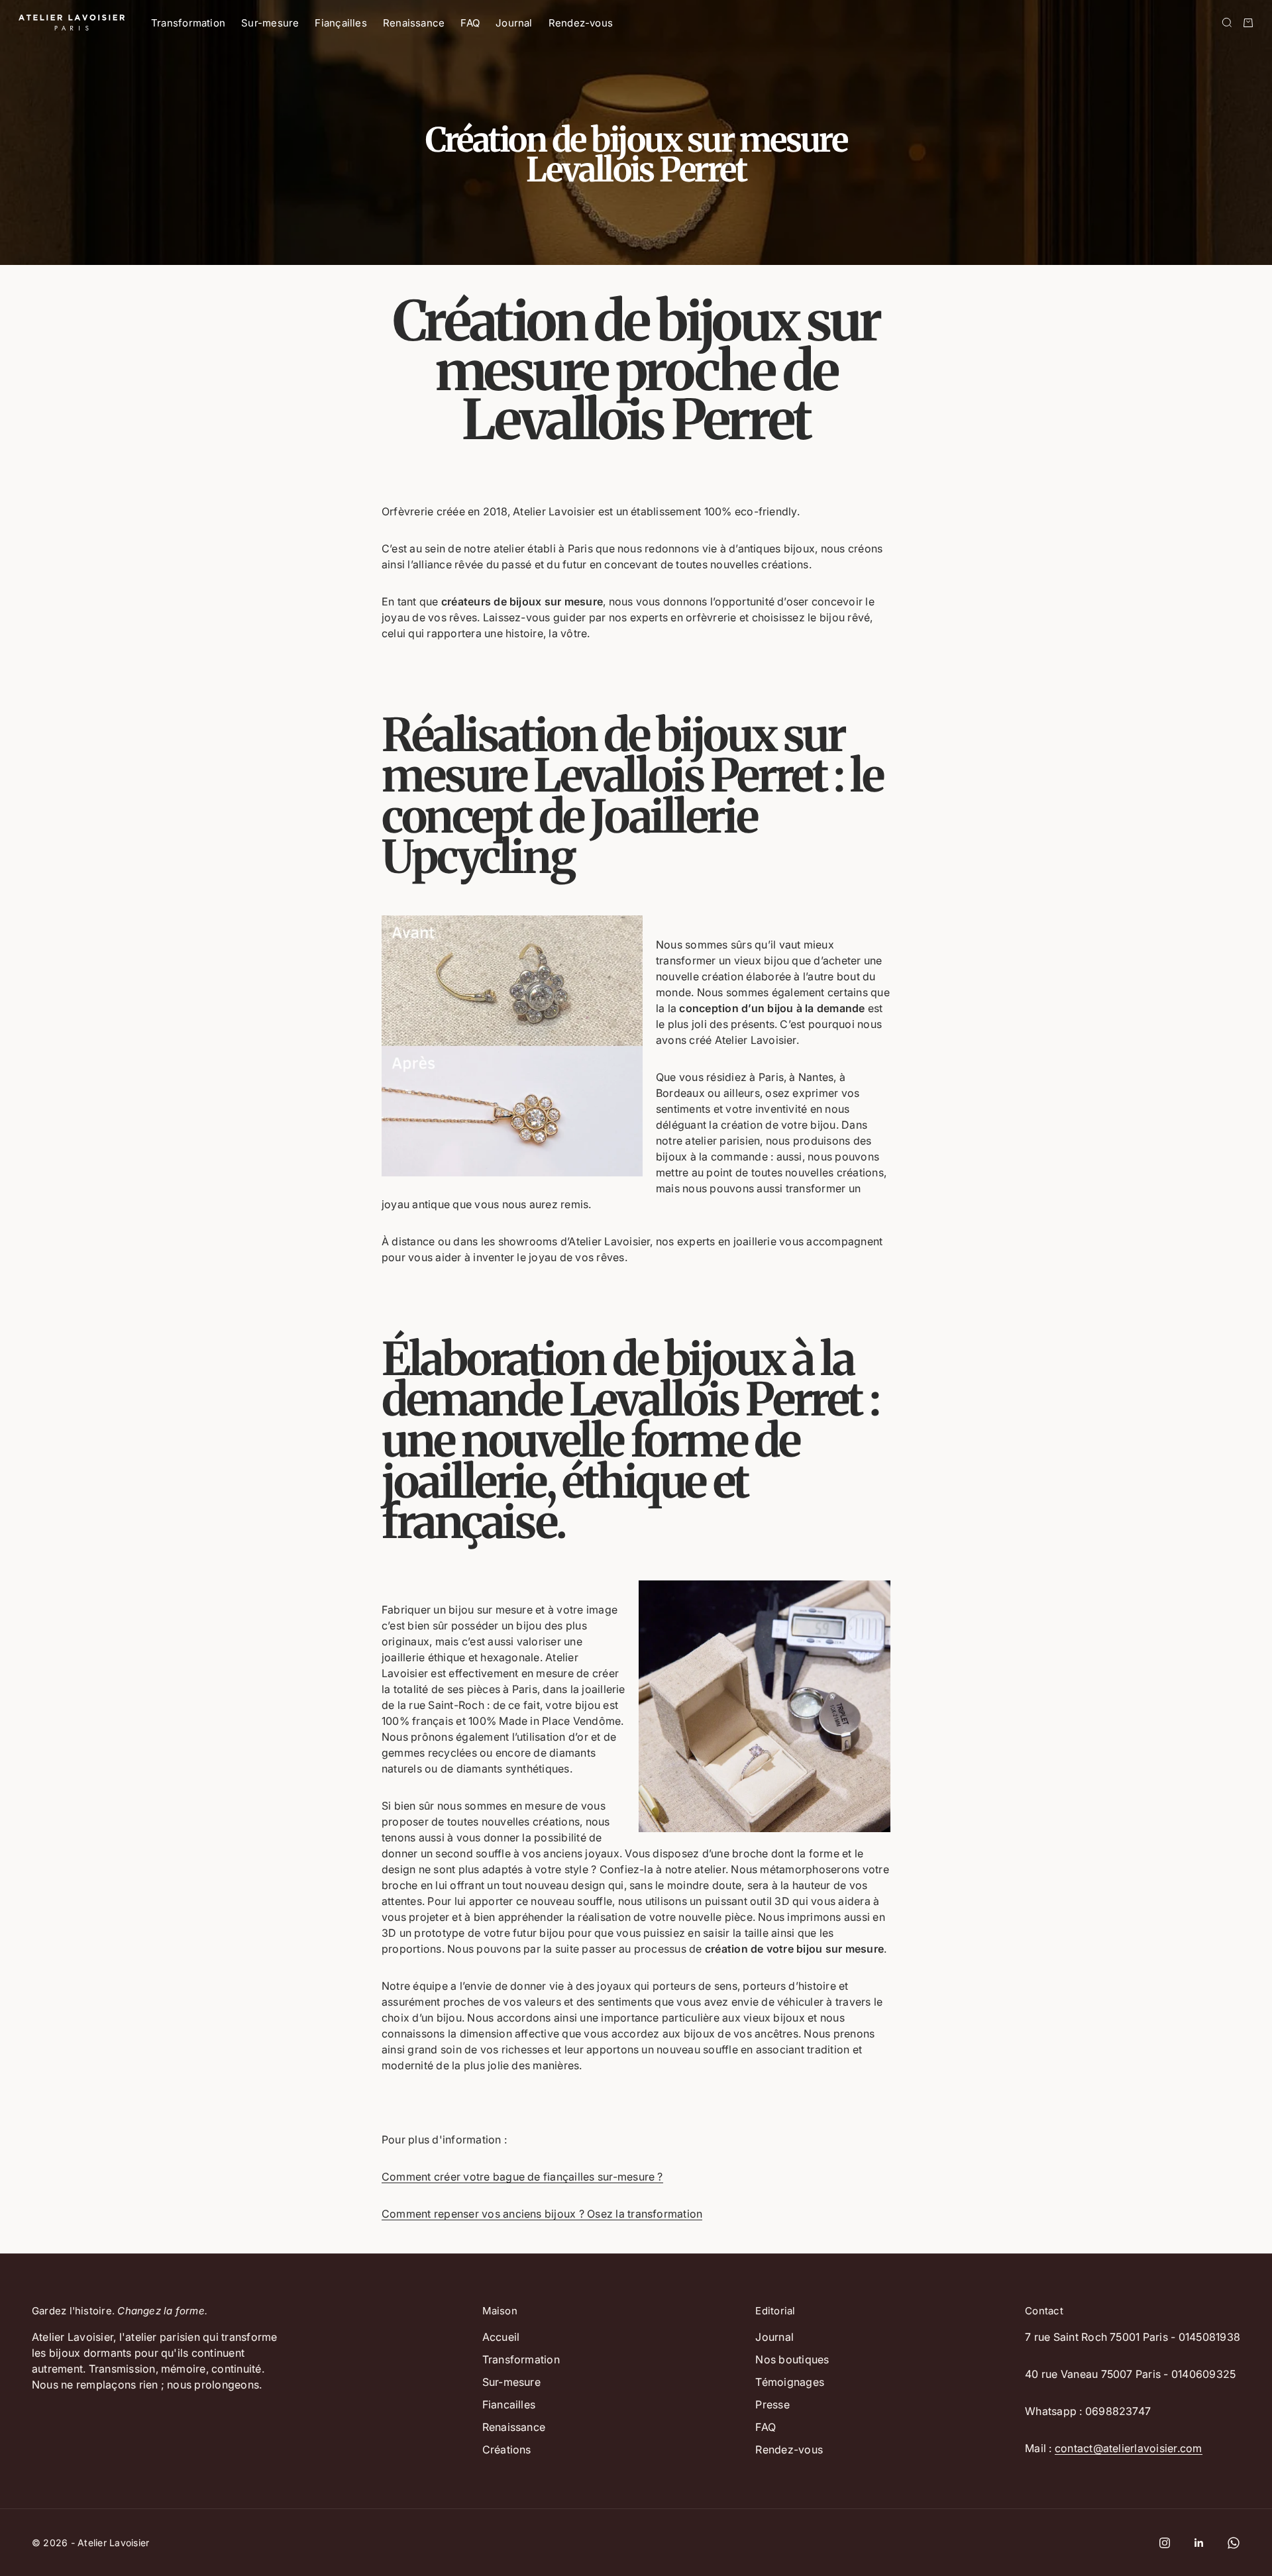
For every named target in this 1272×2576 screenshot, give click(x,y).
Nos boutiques (792, 2359)
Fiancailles (509, 2404)
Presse (772, 2404)
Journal (514, 23)
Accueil (501, 2337)
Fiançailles (341, 23)
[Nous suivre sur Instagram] (1165, 2543)
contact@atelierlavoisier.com (1129, 2448)
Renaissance (414, 23)
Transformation (188, 23)
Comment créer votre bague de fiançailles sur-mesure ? (522, 2177)
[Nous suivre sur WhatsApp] (1234, 2543)
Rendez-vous (581, 23)
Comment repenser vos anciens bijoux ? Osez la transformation (542, 2214)
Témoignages (790, 2382)
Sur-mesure (270, 23)
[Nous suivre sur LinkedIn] (1199, 2543)
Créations (507, 2449)
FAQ (470, 23)
